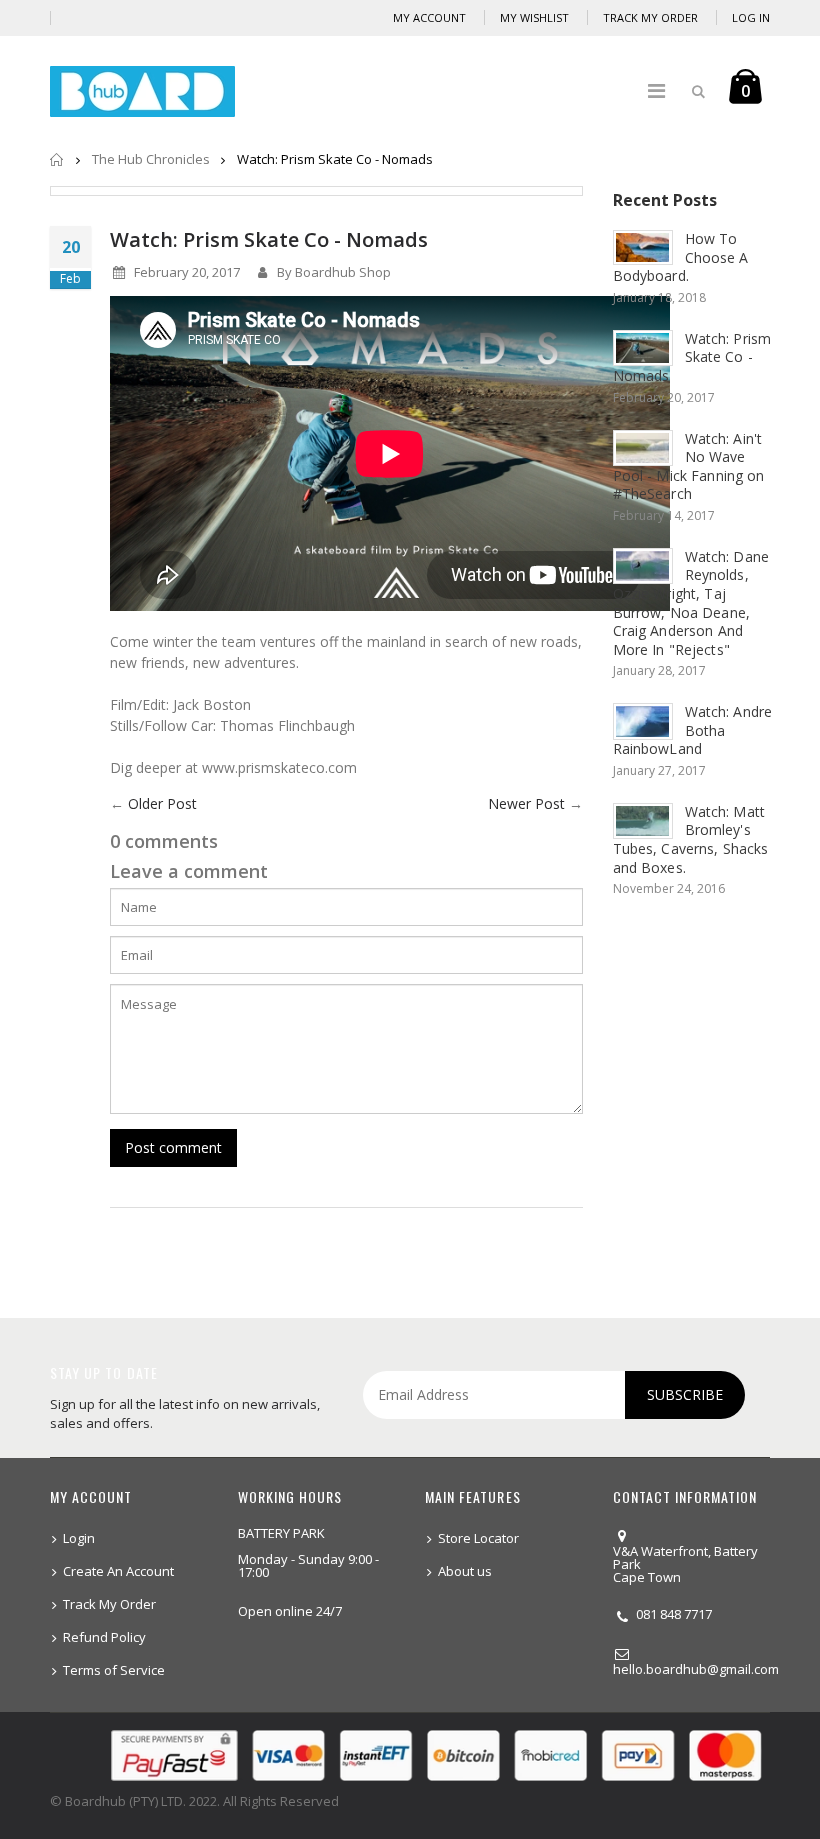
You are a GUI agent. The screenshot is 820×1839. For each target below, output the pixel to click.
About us (465, 1571)
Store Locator (478, 1538)
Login (79, 1538)
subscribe (685, 1394)
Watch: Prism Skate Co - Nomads (269, 239)
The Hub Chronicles (151, 159)
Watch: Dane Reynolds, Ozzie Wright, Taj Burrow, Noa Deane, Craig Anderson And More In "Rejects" (691, 603)
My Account (429, 17)
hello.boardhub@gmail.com (696, 1669)
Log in (751, 17)
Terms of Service (114, 1670)
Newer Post (526, 803)
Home (57, 159)
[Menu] (656, 90)
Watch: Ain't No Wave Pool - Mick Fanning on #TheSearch (689, 466)
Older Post (162, 803)
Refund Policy (104, 1637)
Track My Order (650, 17)
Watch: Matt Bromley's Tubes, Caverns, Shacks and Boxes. (691, 839)
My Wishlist (534, 17)
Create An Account (118, 1571)
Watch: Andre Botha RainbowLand (693, 730)
